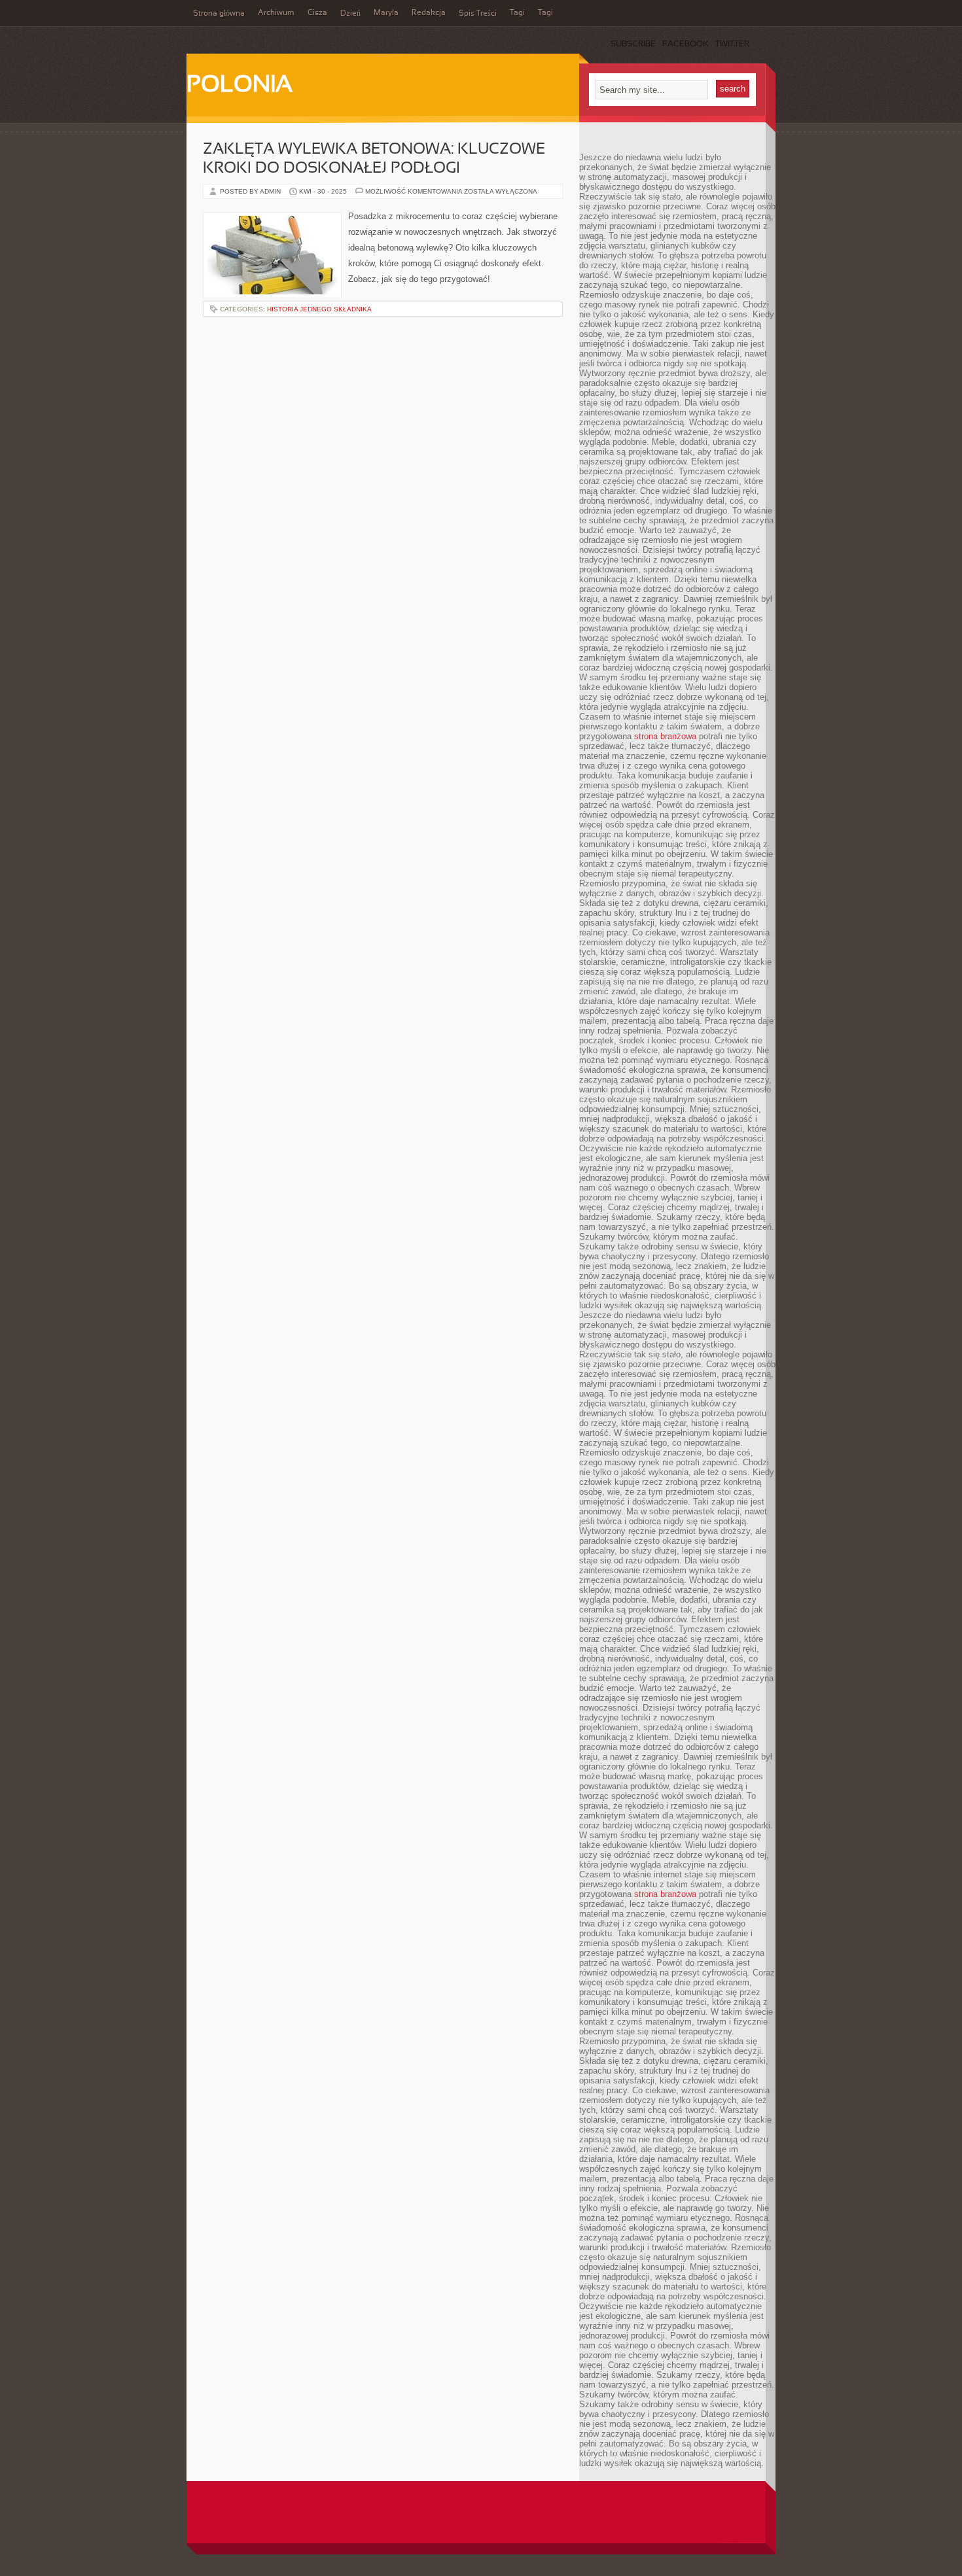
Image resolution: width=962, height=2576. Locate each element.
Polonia (240, 86)
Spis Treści (478, 14)
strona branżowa (665, 736)
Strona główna (219, 14)
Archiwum (276, 13)
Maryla (386, 13)
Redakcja (429, 13)
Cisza (317, 13)
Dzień (350, 14)
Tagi (517, 13)
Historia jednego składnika (319, 309)
